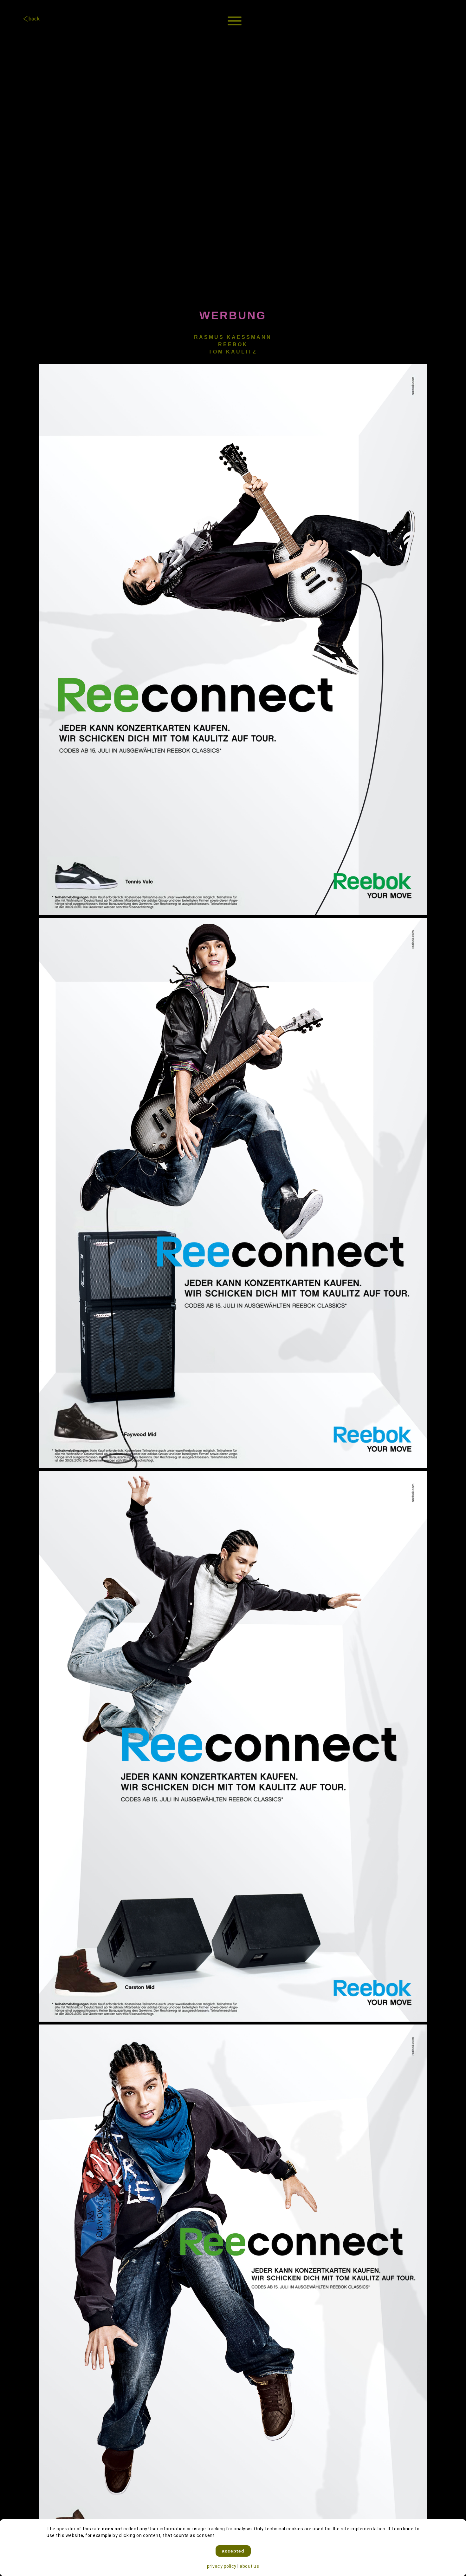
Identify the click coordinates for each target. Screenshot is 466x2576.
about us (249, 2566)
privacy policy (222, 2566)
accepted (233, 2551)
